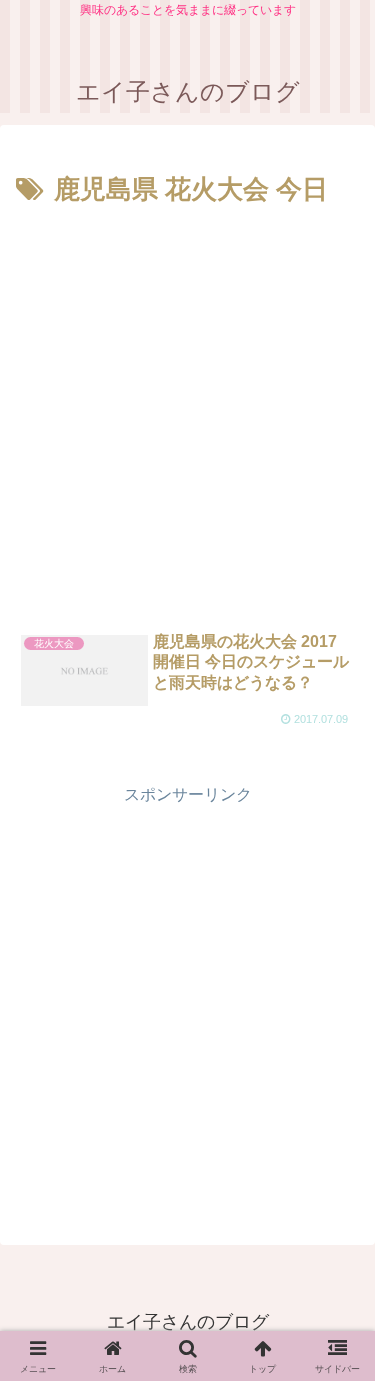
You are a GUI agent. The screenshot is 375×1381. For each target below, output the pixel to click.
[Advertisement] (187, 410)
